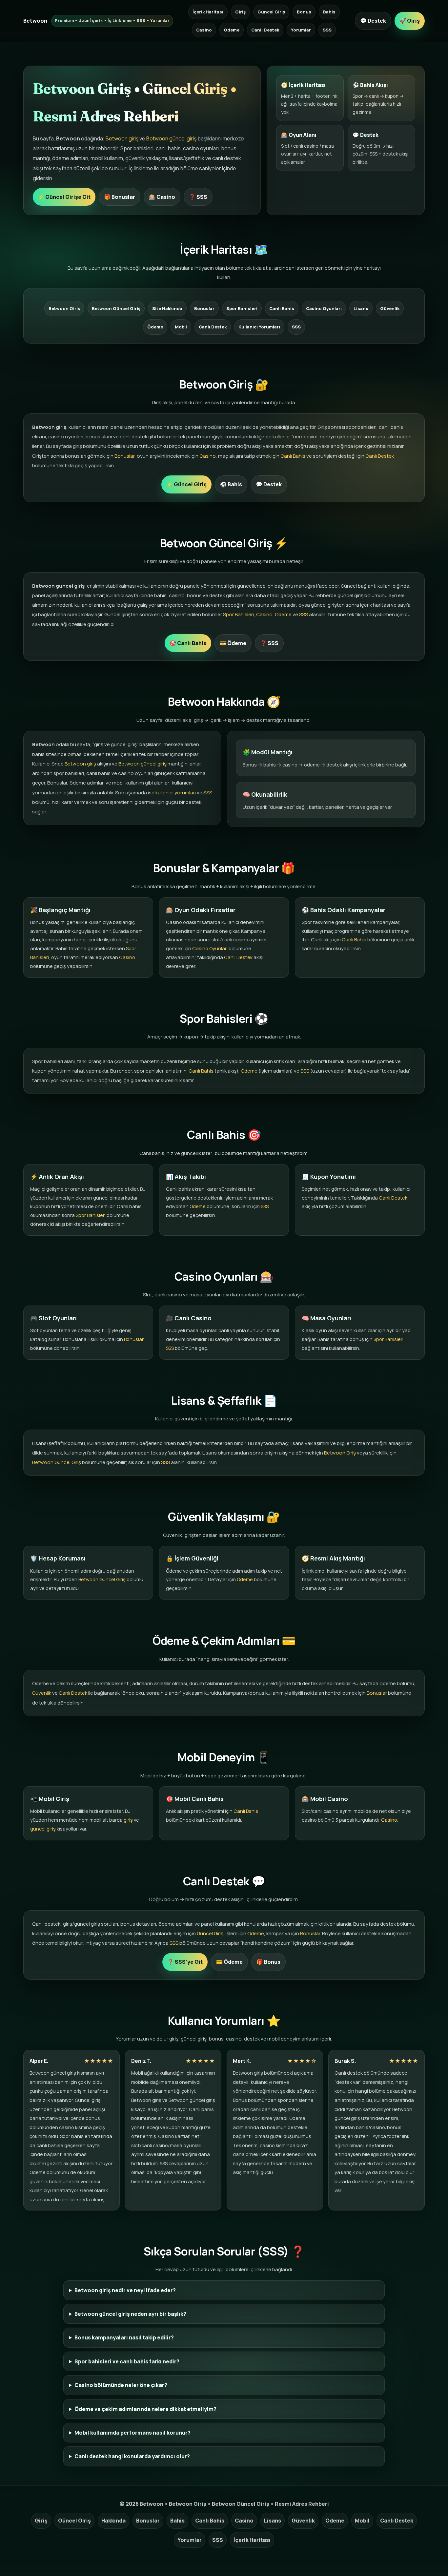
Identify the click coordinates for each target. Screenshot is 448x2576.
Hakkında (113, 2521)
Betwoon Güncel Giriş (116, 308)
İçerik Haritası (208, 12)
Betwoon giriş (122, 138)
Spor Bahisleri (242, 308)
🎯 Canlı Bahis (188, 643)
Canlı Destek (265, 30)
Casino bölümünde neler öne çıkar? (121, 2385)
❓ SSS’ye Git (185, 1962)
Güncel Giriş (271, 12)
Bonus (304, 12)
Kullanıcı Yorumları (259, 327)
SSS (327, 30)
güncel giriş (43, 1829)
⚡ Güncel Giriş (186, 484)
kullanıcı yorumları (176, 793)
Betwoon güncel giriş (171, 138)
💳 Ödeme (233, 643)
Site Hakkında (167, 308)
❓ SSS (198, 197)
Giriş (240, 12)
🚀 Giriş (410, 21)
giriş (128, 1820)
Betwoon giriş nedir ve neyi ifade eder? (125, 2290)
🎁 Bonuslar (120, 197)
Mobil (181, 327)
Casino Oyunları (324, 308)
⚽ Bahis (231, 484)
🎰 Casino (162, 197)
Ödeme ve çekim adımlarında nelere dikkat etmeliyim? (145, 2409)
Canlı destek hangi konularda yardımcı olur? (132, 2456)
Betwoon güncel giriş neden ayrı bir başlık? (130, 2314)
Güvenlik (390, 308)
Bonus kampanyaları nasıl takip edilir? (124, 2337)
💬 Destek (373, 21)
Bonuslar (204, 308)
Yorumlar (301, 30)
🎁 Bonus (268, 1962)
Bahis (329, 12)
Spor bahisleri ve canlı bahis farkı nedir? (127, 2361)
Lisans (361, 308)
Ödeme (232, 30)
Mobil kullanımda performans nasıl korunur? (132, 2433)
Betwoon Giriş (64, 308)
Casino (204, 30)
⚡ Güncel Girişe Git (64, 197)
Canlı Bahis (282, 308)
